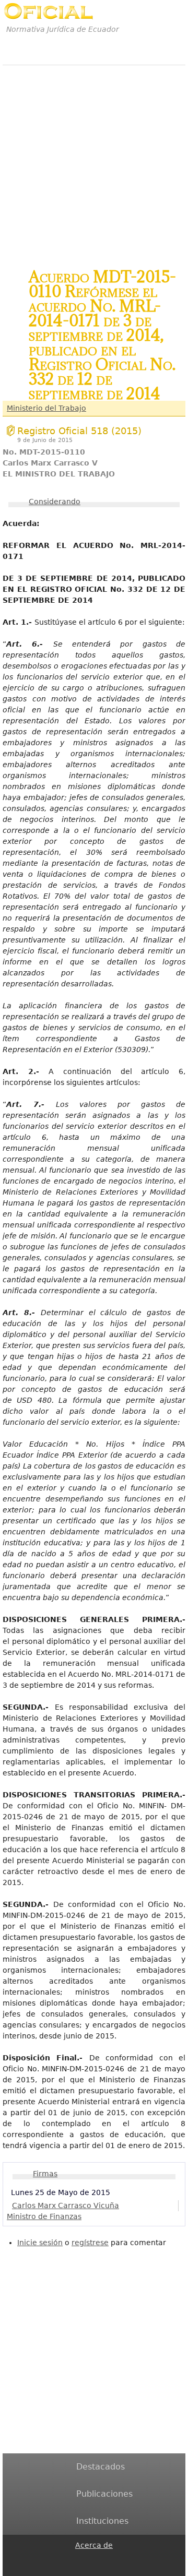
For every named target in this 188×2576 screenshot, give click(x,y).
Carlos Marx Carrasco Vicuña (66, 2205)
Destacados (101, 2467)
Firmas (45, 2174)
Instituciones (102, 2521)
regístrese (90, 2243)
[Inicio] (48, 11)
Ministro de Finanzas (44, 2216)
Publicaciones (104, 2494)
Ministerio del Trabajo (46, 408)
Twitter (81, 2569)
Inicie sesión (40, 2243)
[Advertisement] (94, 161)
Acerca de (94, 2545)
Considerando (55, 502)
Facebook (81, 2558)
